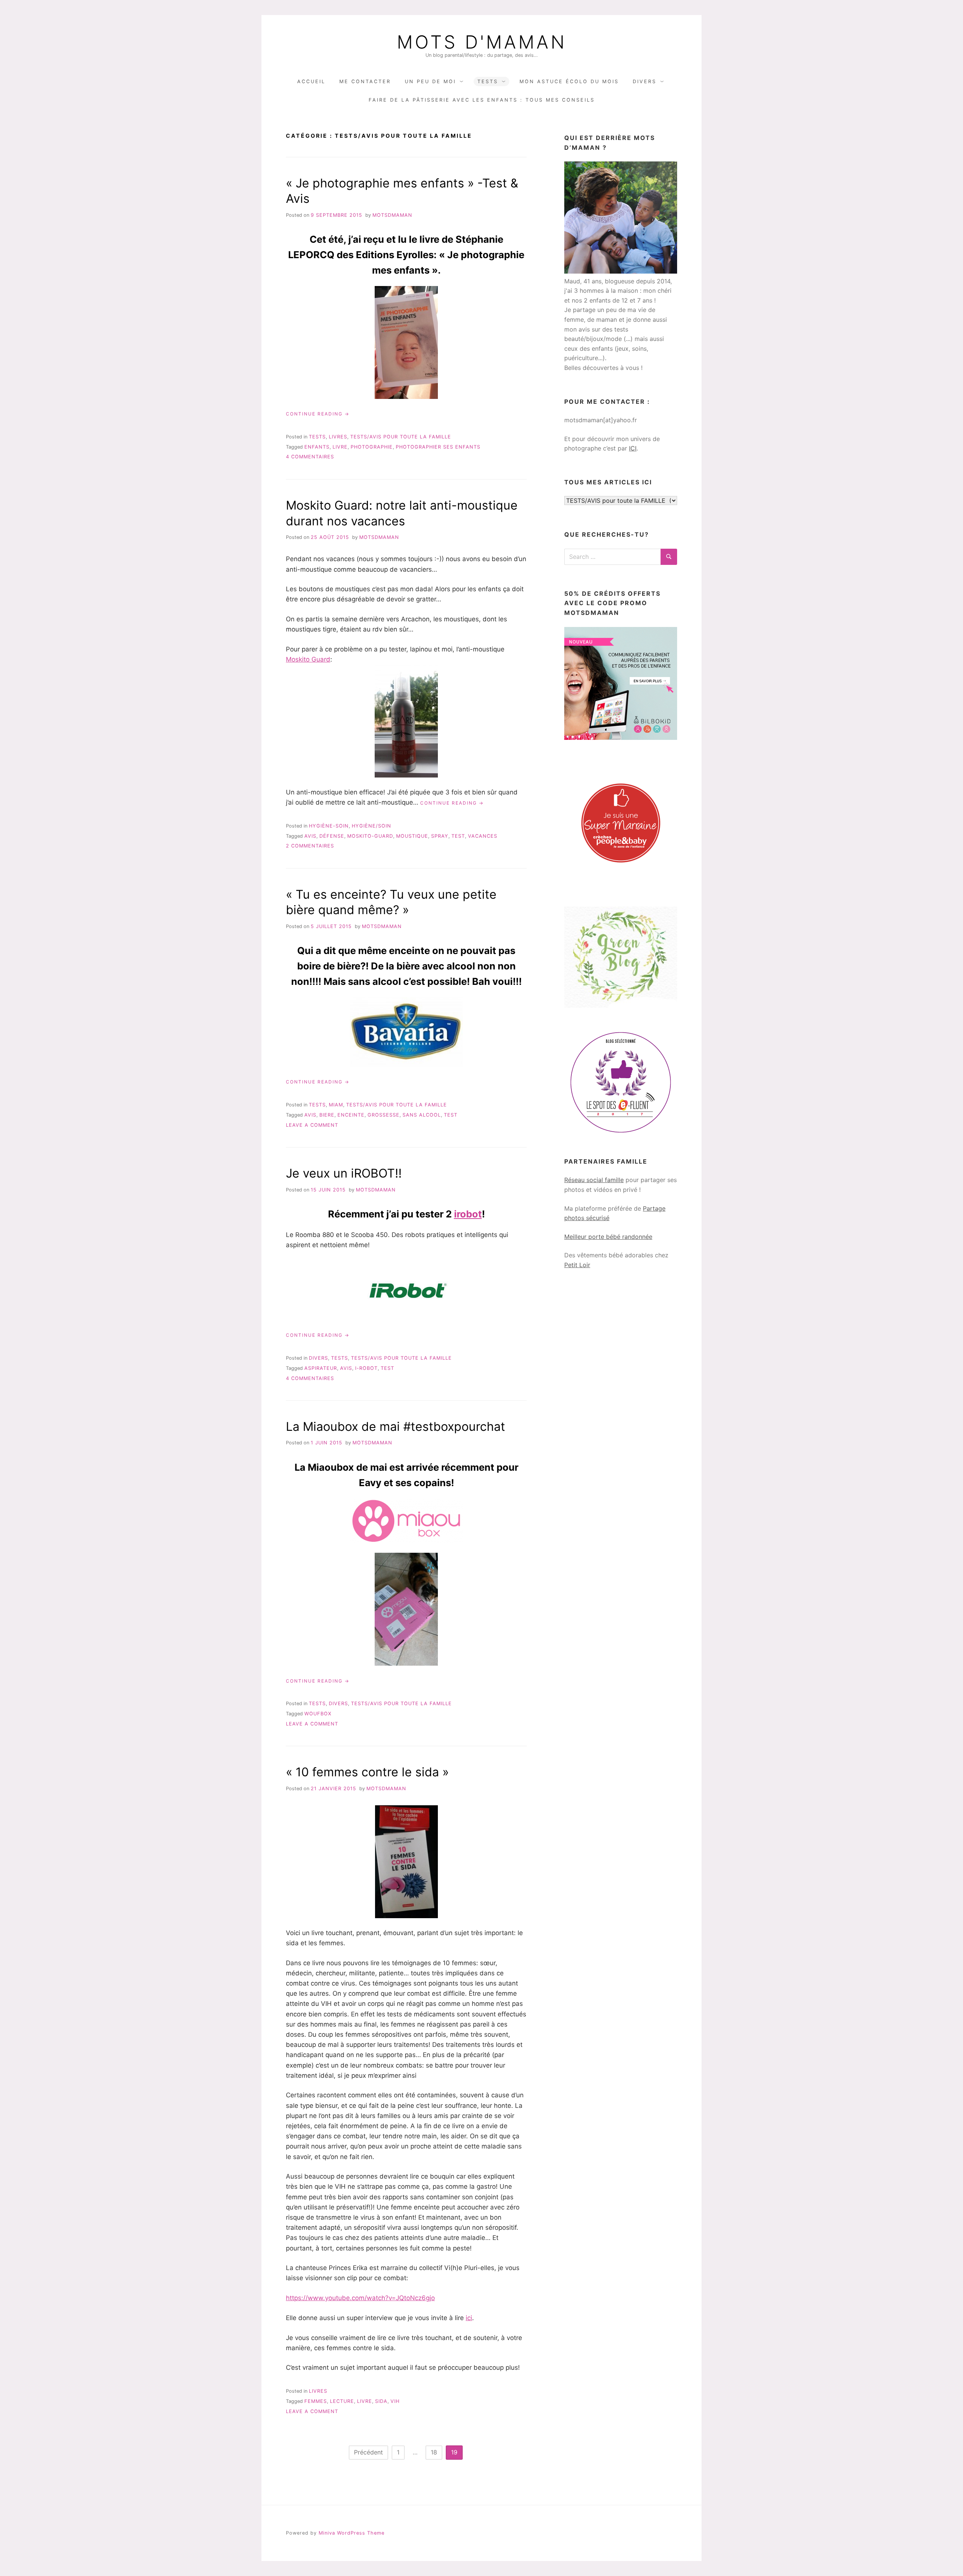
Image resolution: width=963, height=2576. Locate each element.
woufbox (318, 1714)
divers (318, 1358)
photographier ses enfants (438, 447)
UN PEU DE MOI (430, 81)
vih (395, 2401)
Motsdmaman (392, 215)
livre (340, 447)
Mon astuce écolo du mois (569, 81)
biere (327, 1115)
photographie (372, 447)
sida (381, 2401)
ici (469, 2318)
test (458, 836)
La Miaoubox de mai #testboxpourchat (396, 1426)
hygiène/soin (371, 826)
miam (336, 1105)
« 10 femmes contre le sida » (367, 1772)
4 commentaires (310, 457)
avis (310, 836)
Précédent (368, 2452)
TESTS (488, 81)
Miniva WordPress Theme (352, 2533)
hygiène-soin (329, 826)
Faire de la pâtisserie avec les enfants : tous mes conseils (482, 100)
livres (338, 437)
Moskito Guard (308, 659)
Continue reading (318, 414)
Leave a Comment (312, 1125)
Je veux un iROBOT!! (344, 1173)
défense (332, 836)
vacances (483, 836)
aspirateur (321, 1368)
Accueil (311, 81)
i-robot (366, 1368)
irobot (468, 1214)
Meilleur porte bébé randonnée (608, 1237)
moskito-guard (370, 836)
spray (440, 836)
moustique (412, 836)
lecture (342, 2401)
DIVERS (645, 81)
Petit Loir (577, 1265)
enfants (317, 447)
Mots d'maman (482, 42)
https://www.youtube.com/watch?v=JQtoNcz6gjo (360, 2298)
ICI (633, 448)
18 (434, 2452)
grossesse (384, 1115)
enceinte (351, 1115)
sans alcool (422, 1115)
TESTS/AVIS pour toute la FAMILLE (401, 437)
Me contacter (365, 81)
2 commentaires (310, 846)
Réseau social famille (594, 1180)
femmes (316, 2401)
